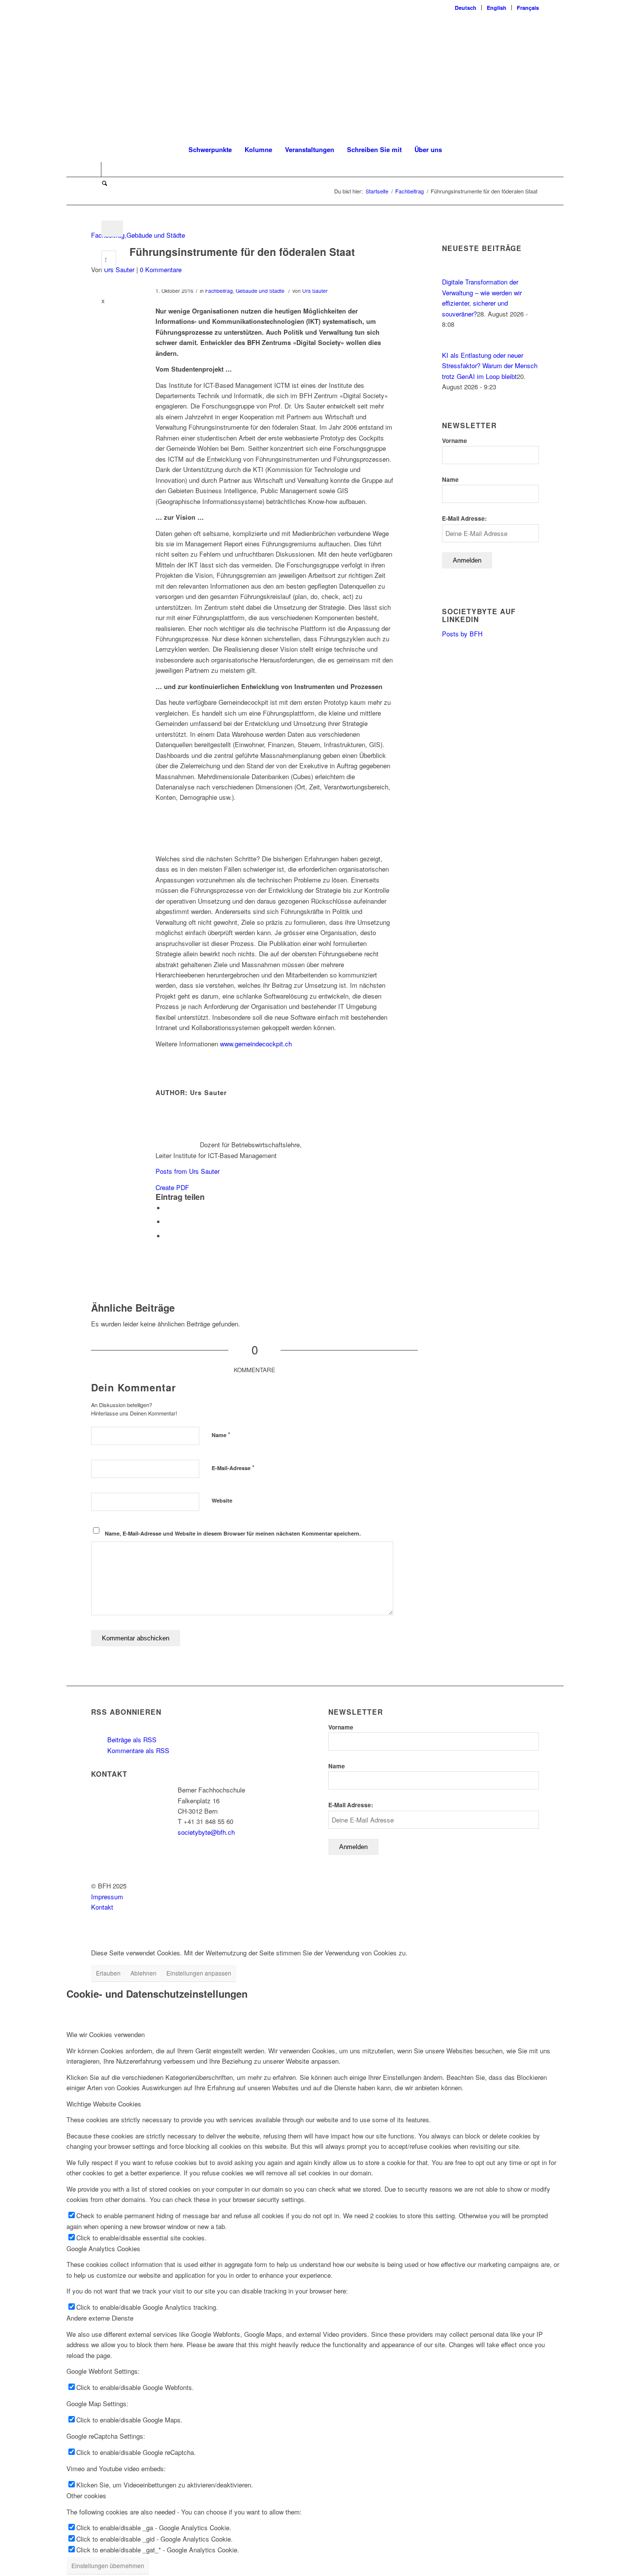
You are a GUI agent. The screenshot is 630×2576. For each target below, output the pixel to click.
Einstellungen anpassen (199, 1973)
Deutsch (466, 8)
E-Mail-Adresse (233, 1467)
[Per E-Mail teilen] (168, 1236)
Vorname (455, 441)
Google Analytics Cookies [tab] (103, 2248)
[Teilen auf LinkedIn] (168, 1222)
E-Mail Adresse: (464, 518)
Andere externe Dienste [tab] (100, 2318)
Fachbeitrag (219, 291)
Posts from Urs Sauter (188, 1171)
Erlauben (108, 1973)
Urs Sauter (119, 269)
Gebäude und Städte (156, 235)
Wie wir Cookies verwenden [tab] (106, 2034)
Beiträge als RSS (131, 1740)
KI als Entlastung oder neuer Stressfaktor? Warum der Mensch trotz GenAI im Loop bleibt (490, 366)
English (497, 8)
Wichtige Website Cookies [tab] (104, 2104)
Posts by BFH (462, 634)
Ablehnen (143, 1973)
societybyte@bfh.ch (206, 1832)
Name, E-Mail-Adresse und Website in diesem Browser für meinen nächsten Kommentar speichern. (233, 1533)
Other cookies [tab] (86, 2496)
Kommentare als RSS (137, 1750)
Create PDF (172, 1187)
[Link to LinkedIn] (94, 169)
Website (222, 1500)
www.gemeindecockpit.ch (256, 1044)
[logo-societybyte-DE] (315, 76)
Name (221, 1434)
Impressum (107, 1897)
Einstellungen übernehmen (108, 2565)
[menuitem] (466, 8)
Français (528, 8)
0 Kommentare (161, 269)
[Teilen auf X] (168, 1208)
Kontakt (102, 1907)
